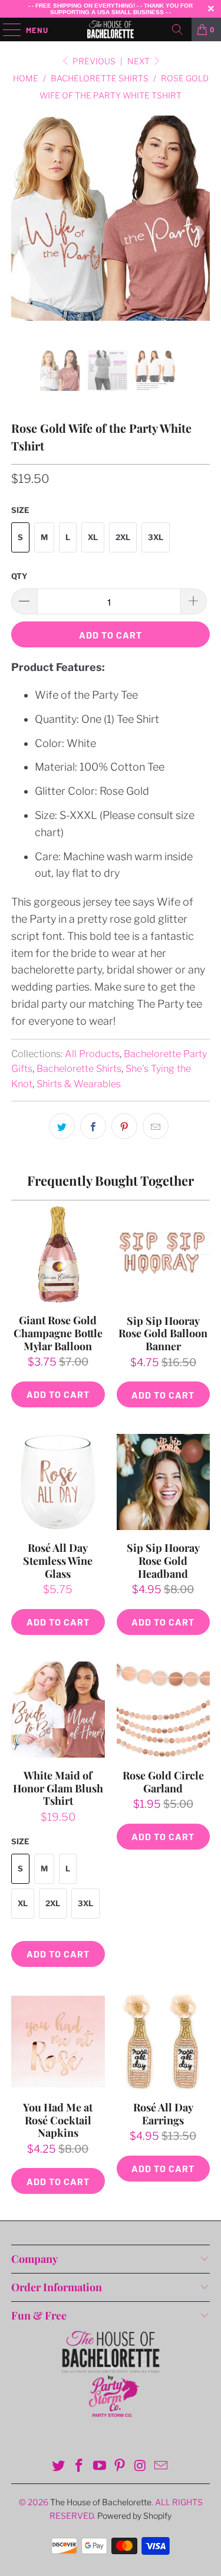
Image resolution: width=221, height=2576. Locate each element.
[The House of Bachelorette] (111, 29)
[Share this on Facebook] (93, 1126)
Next (139, 61)
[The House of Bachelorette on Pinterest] (120, 2467)
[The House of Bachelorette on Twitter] (59, 2467)
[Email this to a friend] (156, 1126)
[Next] (199, 233)
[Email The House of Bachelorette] (161, 2467)
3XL (156, 537)
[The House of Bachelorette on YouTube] (100, 2467)
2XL (123, 537)
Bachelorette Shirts (79, 1068)
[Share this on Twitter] (62, 1126)
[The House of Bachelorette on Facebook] (80, 2467)
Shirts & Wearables (79, 1084)
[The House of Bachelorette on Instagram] (141, 2467)
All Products (92, 1054)
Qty (19, 576)
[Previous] (22, 233)
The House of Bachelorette (101, 2502)
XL (93, 537)
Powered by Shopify (134, 2516)
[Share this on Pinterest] (124, 1126)
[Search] (177, 29)
